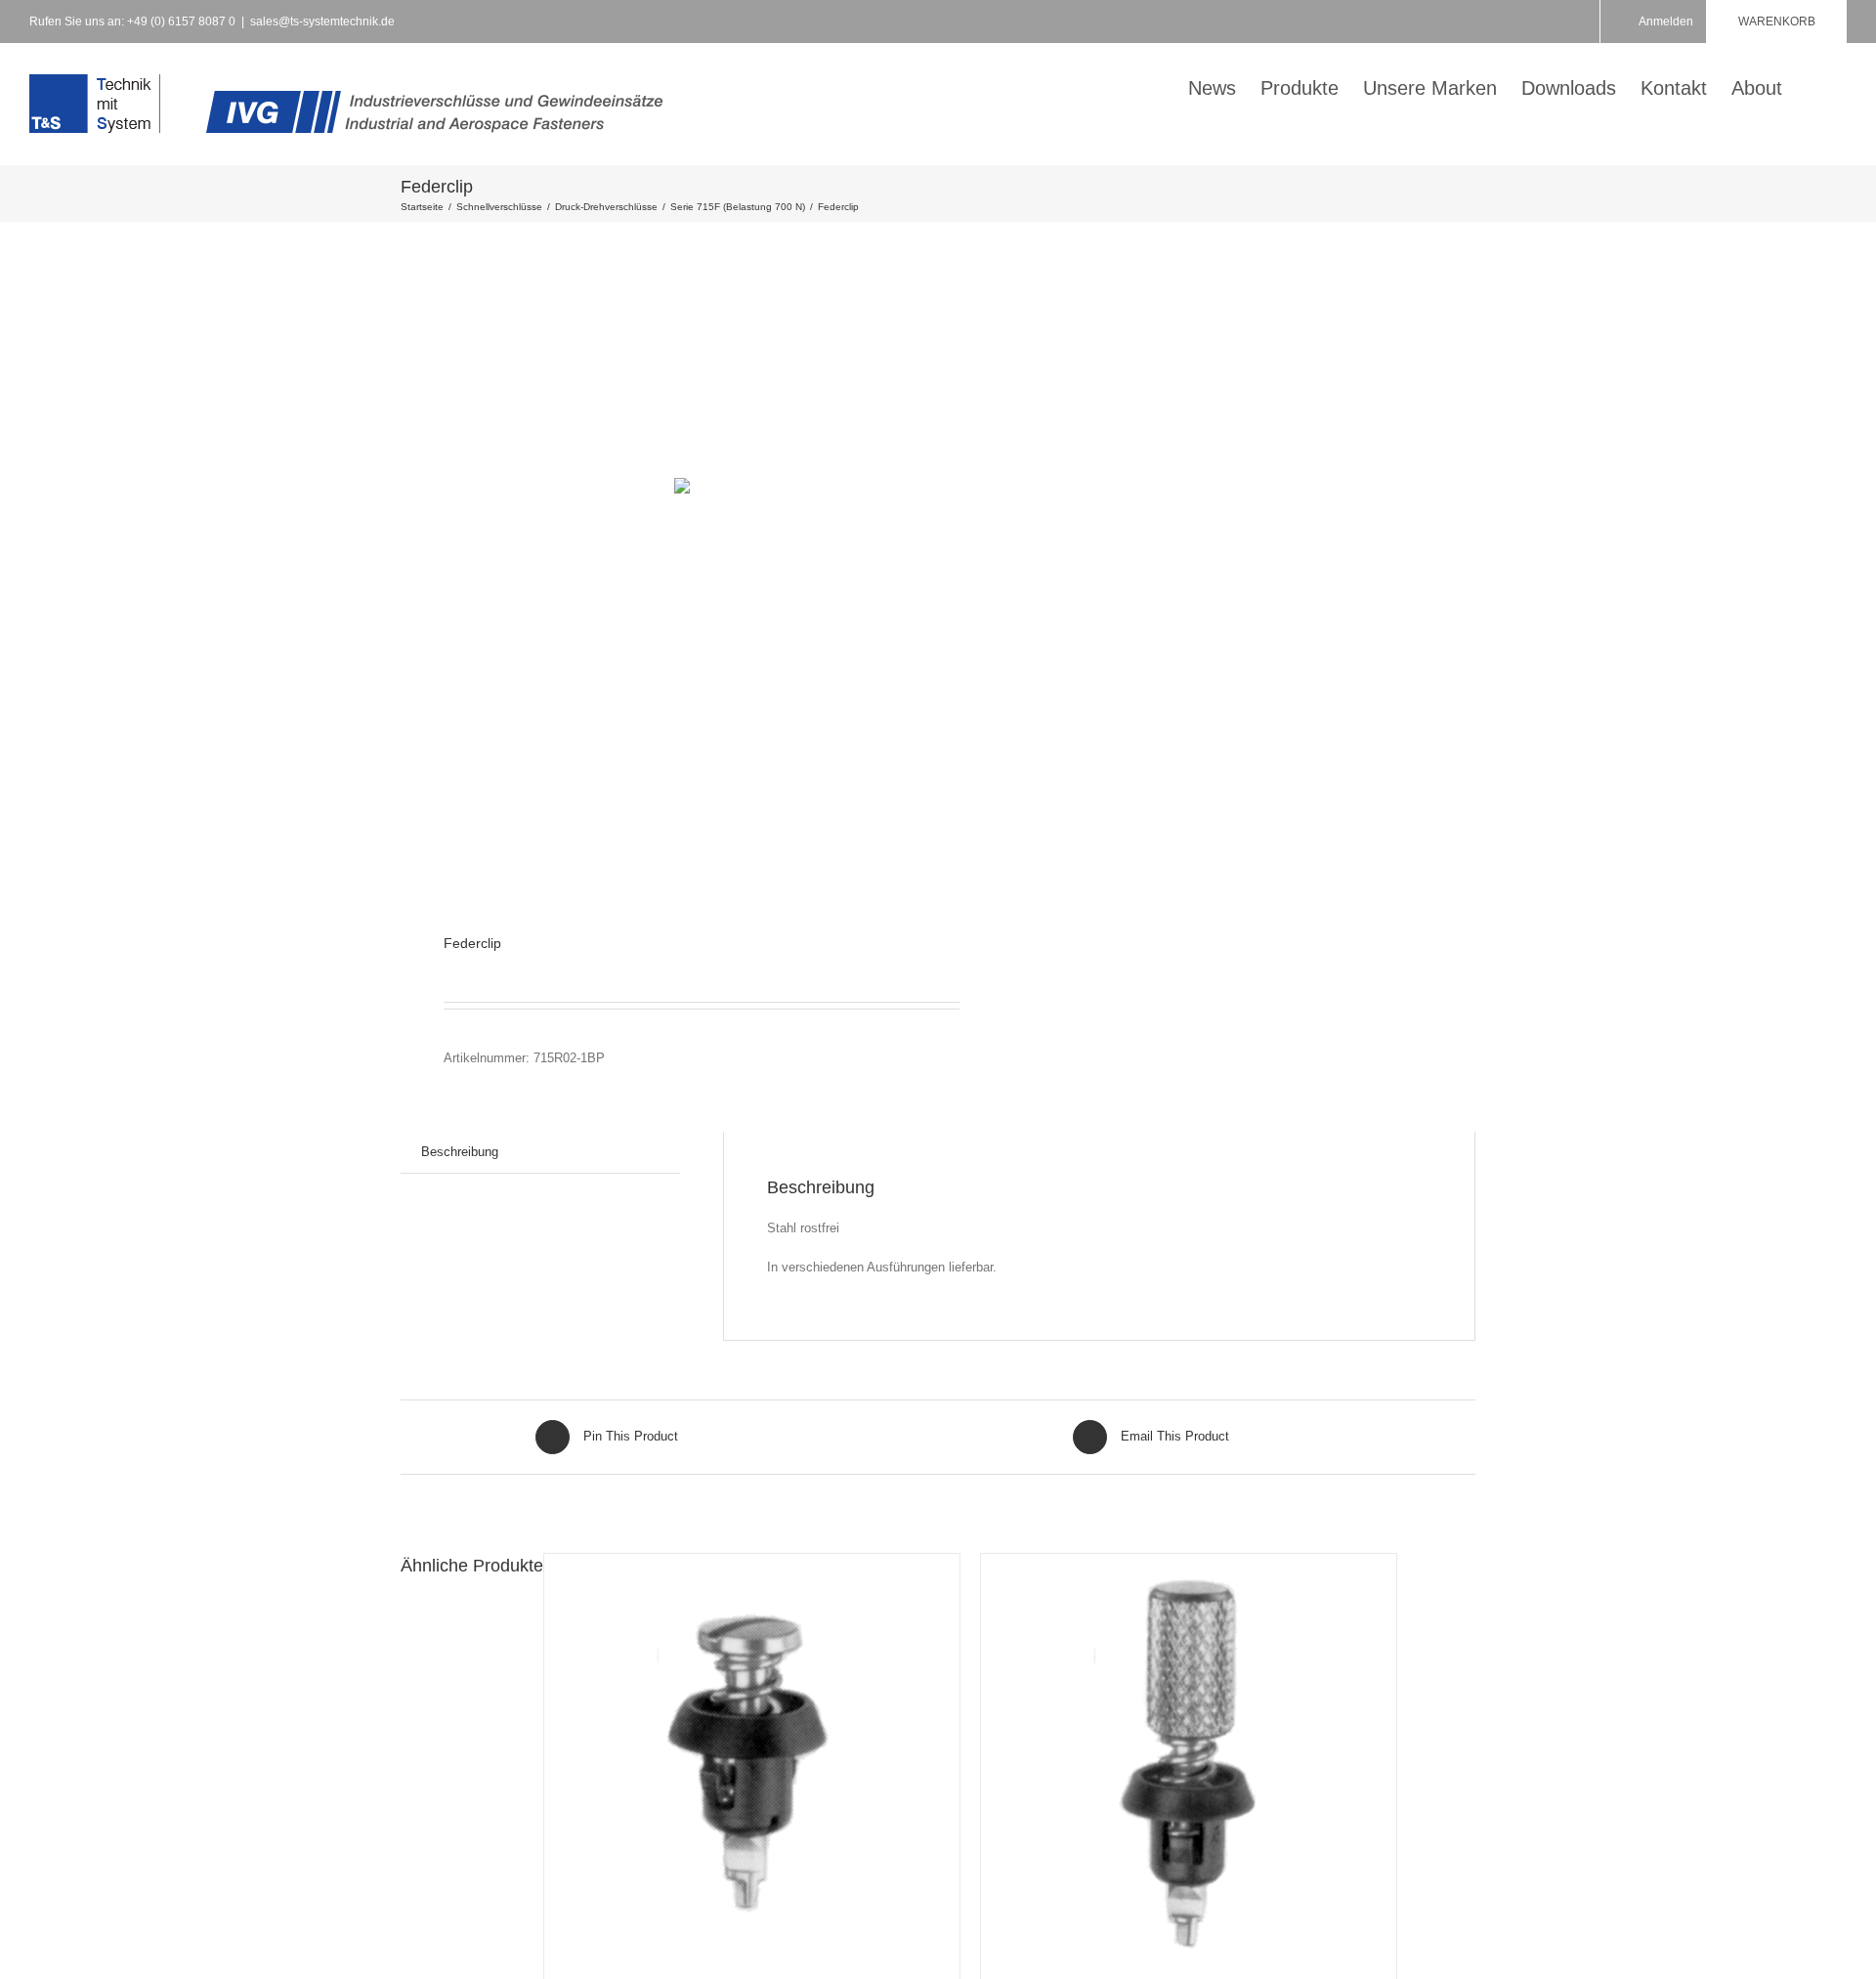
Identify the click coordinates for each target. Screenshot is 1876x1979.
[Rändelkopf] (1189, 1762)
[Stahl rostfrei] (752, 1762)
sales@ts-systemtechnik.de (322, 22)
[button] (1814, 86)
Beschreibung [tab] (460, 1152)
